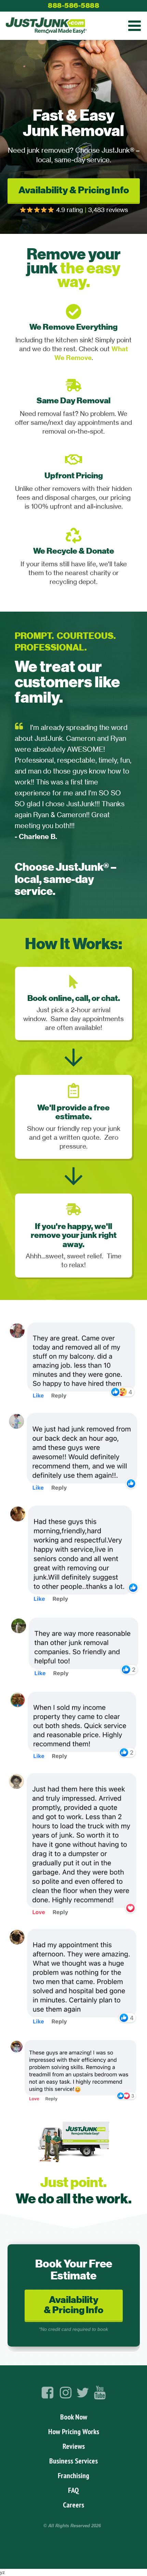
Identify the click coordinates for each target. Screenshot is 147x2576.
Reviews (74, 2446)
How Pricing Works (74, 2431)
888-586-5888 (73, 5)
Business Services (73, 2461)
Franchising (73, 2475)
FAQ (73, 2490)
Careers (73, 2505)
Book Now (74, 2417)
